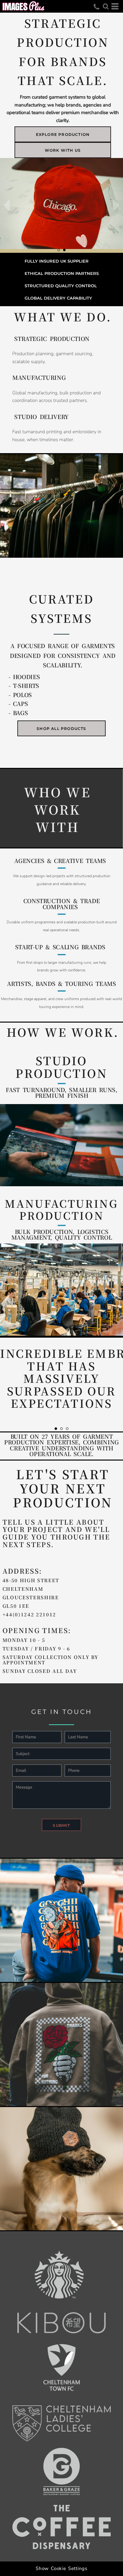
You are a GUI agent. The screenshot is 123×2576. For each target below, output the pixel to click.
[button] (106, 6)
